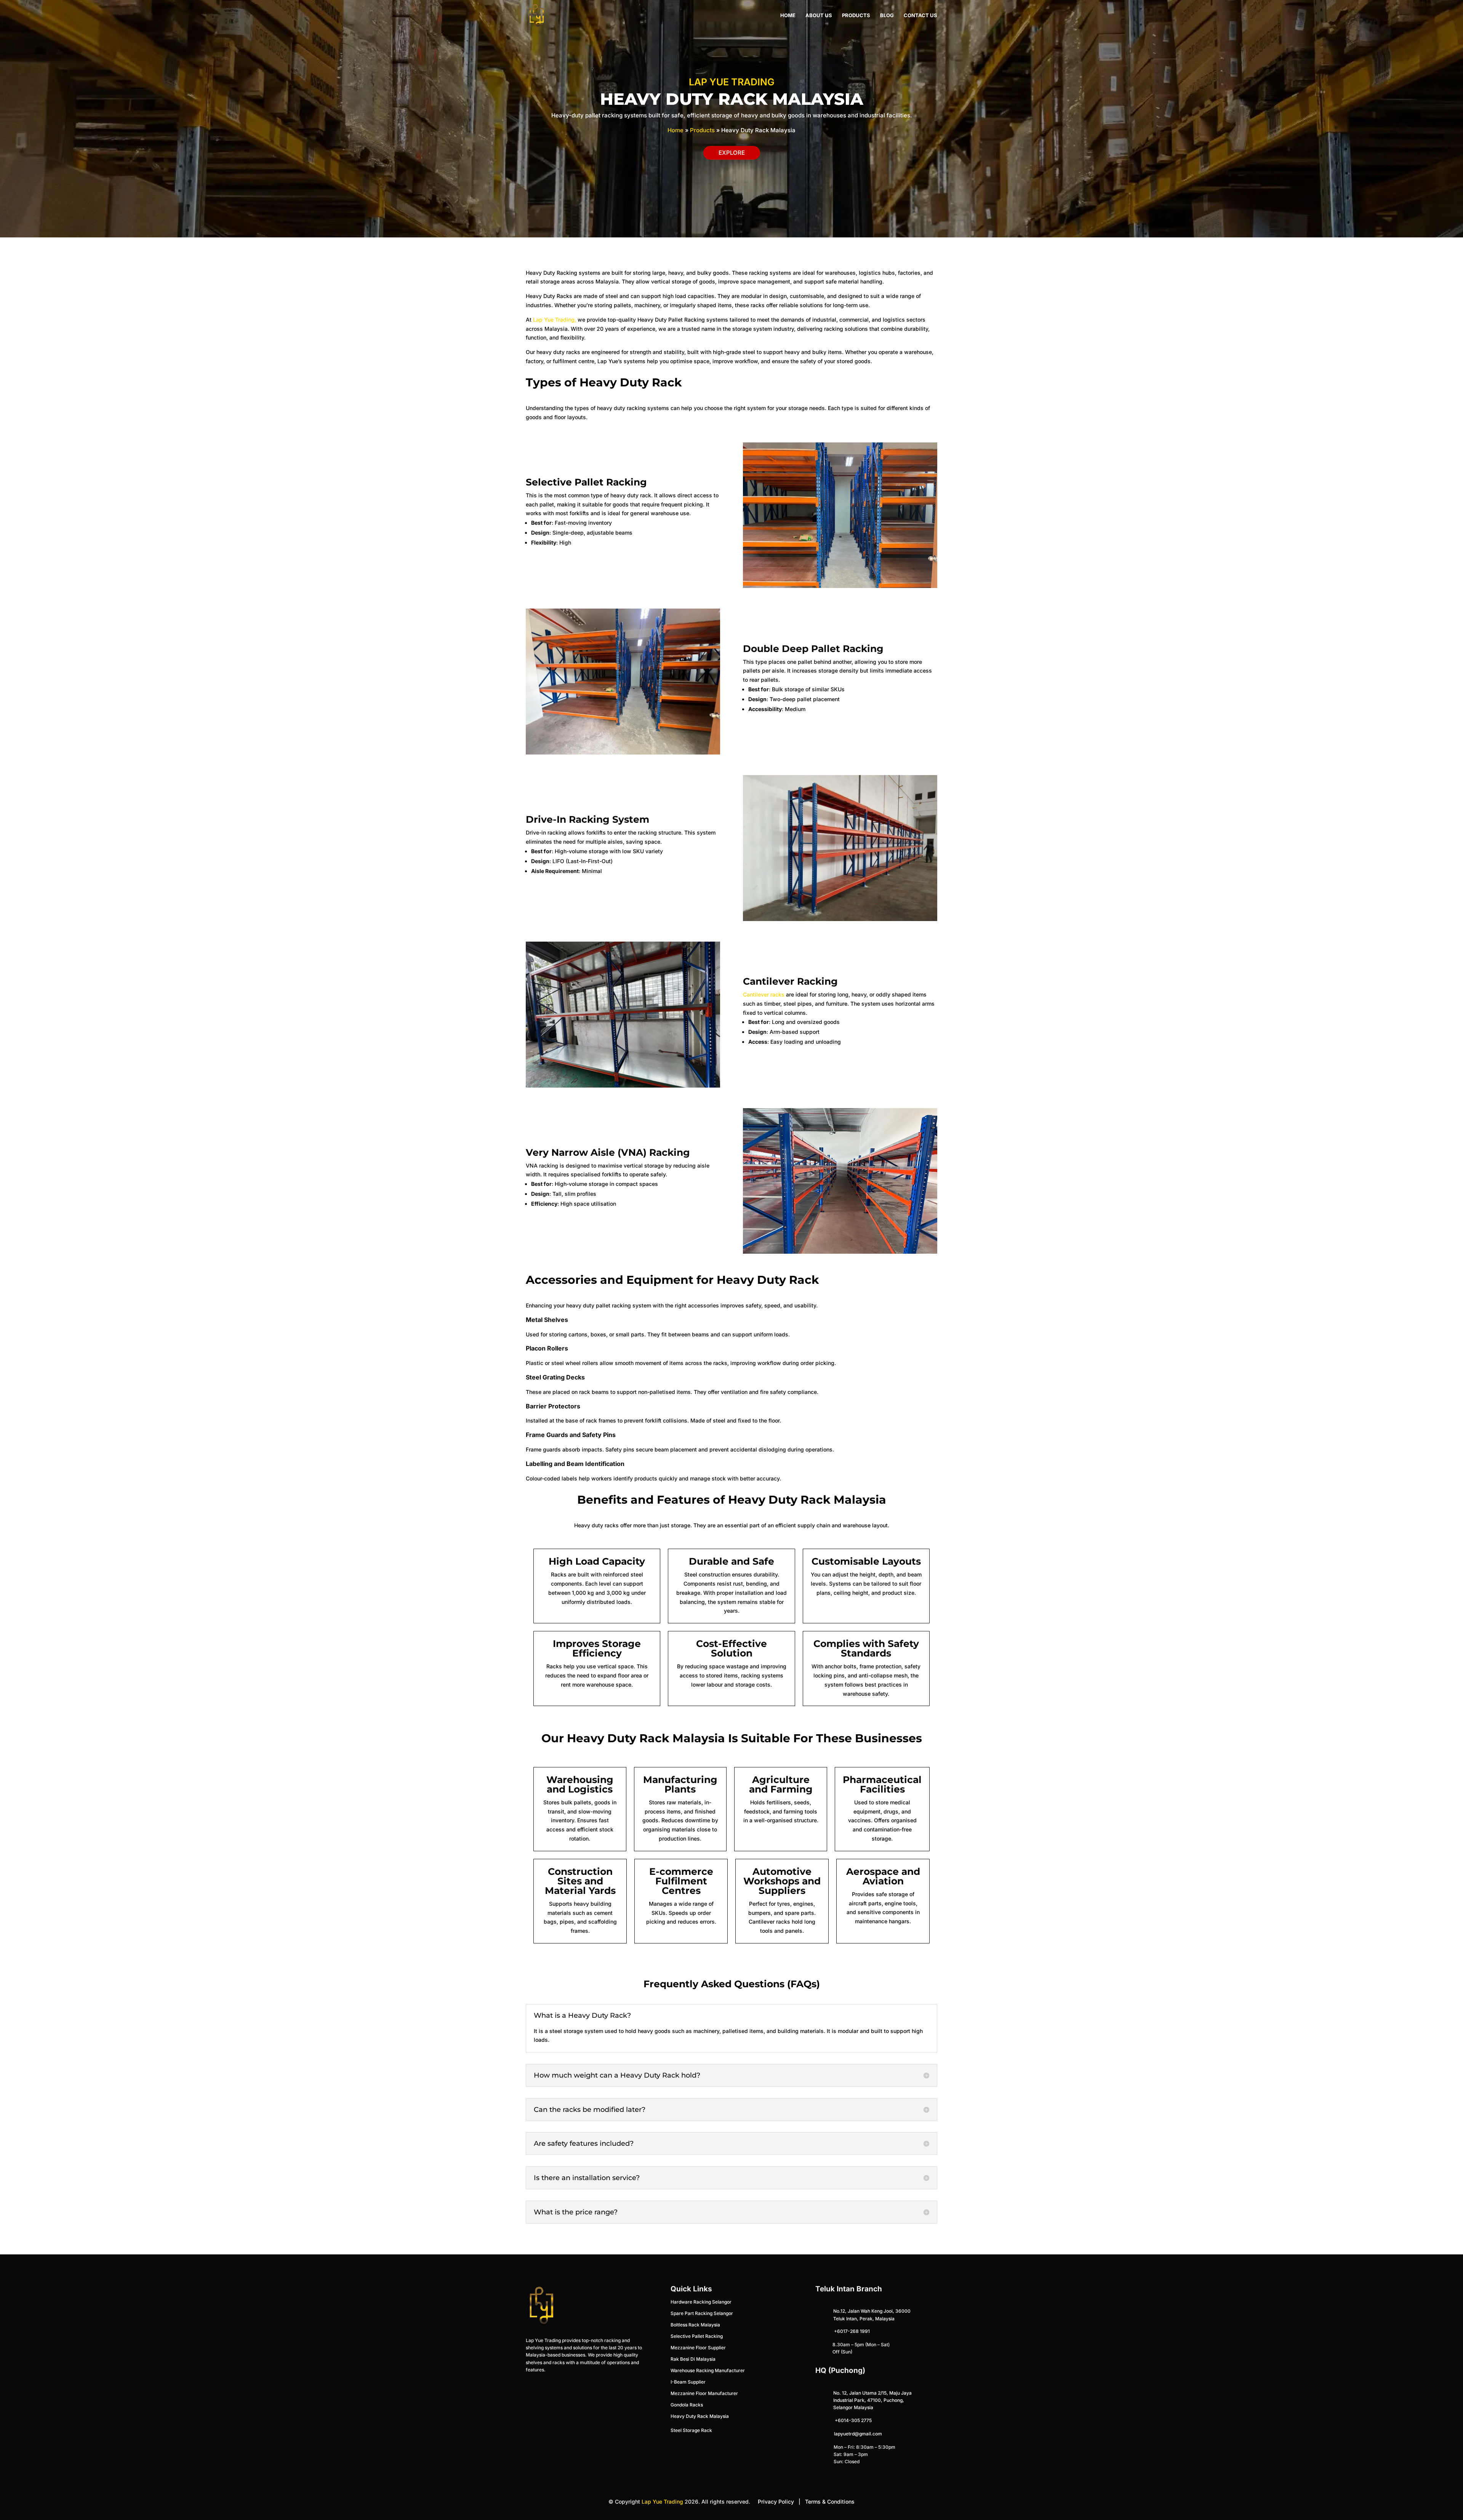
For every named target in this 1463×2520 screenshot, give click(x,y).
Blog (887, 15)
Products (856, 15)
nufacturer (704, 2393)
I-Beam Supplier (688, 2382)
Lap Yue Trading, (555, 320)
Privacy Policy (776, 2502)
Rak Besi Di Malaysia (693, 2359)
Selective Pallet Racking (697, 2336)
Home (788, 15)
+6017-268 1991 (852, 2331)
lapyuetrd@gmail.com (858, 2434)
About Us (819, 15)
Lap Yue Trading (662, 2502)
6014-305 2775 (855, 2420)
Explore (732, 153)
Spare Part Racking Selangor (702, 2313)
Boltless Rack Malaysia (695, 2325)
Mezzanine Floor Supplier (698, 2348)
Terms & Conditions (830, 2502)
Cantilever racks (764, 994)
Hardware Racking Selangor (701, 2302)
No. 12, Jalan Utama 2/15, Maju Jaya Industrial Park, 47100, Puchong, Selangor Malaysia (872, 2400)
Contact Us (920, 15)
